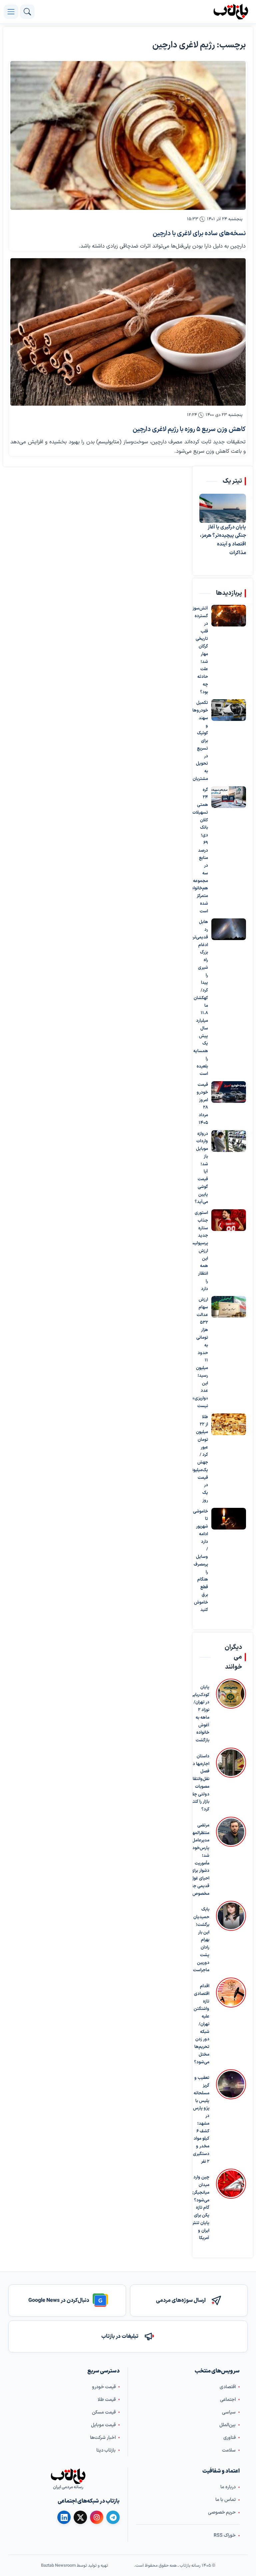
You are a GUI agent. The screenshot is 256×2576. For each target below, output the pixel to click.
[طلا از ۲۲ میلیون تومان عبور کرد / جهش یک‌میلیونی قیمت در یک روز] (229, 1424)
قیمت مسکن (104, 2412)
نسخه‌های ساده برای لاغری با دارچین (199, 234)
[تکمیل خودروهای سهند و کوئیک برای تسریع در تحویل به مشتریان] (229, 710)
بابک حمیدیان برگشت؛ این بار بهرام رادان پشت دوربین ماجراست (201, 1940)
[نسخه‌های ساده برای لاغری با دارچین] (128, 135)
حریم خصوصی (222, 2512)
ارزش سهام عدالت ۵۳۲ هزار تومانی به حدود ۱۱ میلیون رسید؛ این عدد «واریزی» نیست (204, 1353)
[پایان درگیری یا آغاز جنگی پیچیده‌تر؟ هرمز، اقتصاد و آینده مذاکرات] (223, 508)
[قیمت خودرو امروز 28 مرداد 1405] (229, 1092)
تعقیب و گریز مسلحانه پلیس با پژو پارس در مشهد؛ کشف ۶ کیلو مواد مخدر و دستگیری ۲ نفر (201, 2120)
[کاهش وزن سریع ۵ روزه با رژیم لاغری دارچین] (128, 332)
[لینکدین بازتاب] (64, 2517)
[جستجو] (27, 12)
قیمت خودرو (104, 2387)
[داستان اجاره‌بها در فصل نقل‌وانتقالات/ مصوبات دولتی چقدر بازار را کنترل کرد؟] (231, 1781)
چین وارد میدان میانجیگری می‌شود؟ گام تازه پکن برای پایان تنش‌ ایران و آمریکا (200, 2208)
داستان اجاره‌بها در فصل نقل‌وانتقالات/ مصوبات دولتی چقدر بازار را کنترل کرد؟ (197, 1783)
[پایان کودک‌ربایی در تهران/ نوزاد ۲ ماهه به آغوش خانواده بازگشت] (231, 1711)
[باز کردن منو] (11, 12)
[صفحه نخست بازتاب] (68, 2476)
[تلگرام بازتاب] (113, 2517)
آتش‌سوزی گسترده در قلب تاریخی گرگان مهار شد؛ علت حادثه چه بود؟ (204, 650)
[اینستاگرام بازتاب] (97, 2517)
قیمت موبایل (103, 2425)
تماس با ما (225, 2500)
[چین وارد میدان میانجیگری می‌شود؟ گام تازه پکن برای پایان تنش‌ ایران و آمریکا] (231, 2205)
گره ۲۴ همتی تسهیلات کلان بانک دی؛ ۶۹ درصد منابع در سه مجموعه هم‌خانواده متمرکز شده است (204, 851)
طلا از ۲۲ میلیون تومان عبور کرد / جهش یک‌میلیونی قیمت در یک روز (204, 1459)
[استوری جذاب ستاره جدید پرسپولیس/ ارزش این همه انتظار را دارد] (229, 1220)
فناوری (229, 2438)
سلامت (229, 2450)
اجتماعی (228, 2400)
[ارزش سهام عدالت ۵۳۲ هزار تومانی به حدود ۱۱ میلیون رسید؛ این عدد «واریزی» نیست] (229, 1307)
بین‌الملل (227, 2425)
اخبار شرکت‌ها (103, 2438)
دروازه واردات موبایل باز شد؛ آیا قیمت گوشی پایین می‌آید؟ (204, 1168)
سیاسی (229, 2412)
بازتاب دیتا (106, 2450)
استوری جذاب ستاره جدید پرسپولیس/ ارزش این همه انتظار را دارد (204, 1251)
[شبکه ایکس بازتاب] (80, 2517)
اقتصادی (228, 2387)
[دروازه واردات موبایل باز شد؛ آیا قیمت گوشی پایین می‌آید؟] (229, 1141)
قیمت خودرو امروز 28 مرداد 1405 (204, 1104)
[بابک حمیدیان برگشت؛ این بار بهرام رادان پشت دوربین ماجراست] (231, 1938)
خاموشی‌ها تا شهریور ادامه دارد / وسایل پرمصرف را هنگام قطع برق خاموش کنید (204, 1561)
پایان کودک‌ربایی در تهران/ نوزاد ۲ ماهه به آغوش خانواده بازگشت (200, 1714)
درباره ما (228, 2487)
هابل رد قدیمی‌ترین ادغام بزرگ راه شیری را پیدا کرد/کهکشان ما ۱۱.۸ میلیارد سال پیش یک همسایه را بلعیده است (204, 998)
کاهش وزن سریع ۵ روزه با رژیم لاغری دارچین (189, 430)
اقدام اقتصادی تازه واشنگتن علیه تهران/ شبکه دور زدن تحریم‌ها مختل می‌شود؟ (201, 2024)
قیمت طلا (107, 2400)
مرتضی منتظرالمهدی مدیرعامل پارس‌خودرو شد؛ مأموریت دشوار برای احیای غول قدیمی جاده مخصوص (198, 1860)
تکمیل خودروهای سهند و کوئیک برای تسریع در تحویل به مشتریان (204, 741)
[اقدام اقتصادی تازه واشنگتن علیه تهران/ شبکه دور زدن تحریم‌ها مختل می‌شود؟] (231, 2022)
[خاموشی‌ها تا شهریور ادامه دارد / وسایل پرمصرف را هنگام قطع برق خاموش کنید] (229, 1519)
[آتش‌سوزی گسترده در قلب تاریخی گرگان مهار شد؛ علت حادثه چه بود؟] (229, 616)
